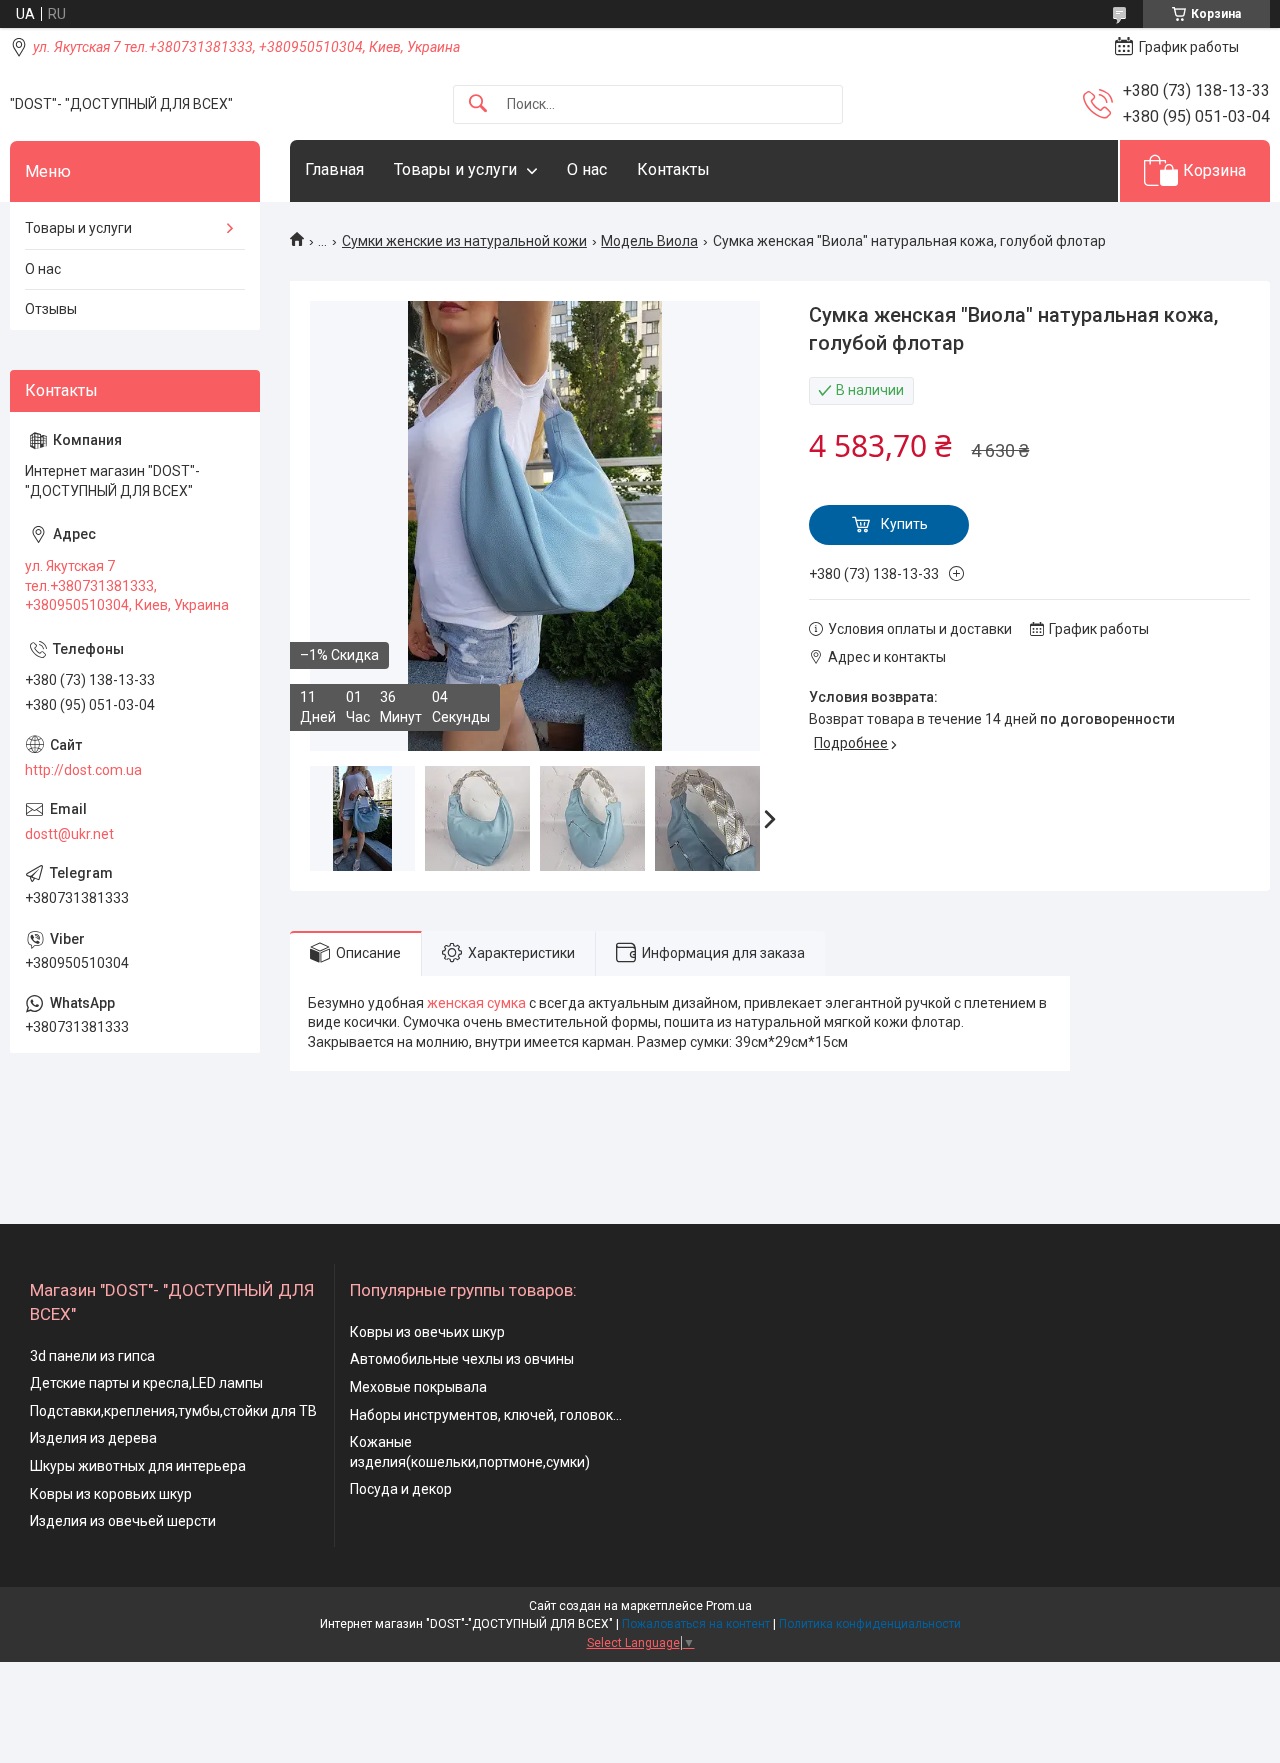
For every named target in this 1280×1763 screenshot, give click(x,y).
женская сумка (476, 1003)
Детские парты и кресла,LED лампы (146, 1383)
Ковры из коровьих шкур (111, 1494)
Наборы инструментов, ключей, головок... (486, 1415)
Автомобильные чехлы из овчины (462, 1359)
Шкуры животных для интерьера (138, 1466)
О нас (587, 169)
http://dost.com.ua (83, 770)
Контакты (673, 169)
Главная (334, 169)
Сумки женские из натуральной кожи (464, 241)
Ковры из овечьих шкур (427, 1332)
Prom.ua (729, 1606)
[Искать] (478, 104)
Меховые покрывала (418, 1387)
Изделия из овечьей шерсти (123, 1521)
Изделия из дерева (93, 1438)
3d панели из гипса (92, 1356)
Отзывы (51, 309)
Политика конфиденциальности (870, 1624)
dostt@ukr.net (69, 834)
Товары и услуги (455, 169)
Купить (904, 524)
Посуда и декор (401, 1489)
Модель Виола (649, 241)
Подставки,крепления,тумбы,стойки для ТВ (173, 1411)
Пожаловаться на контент (696, 1624)
